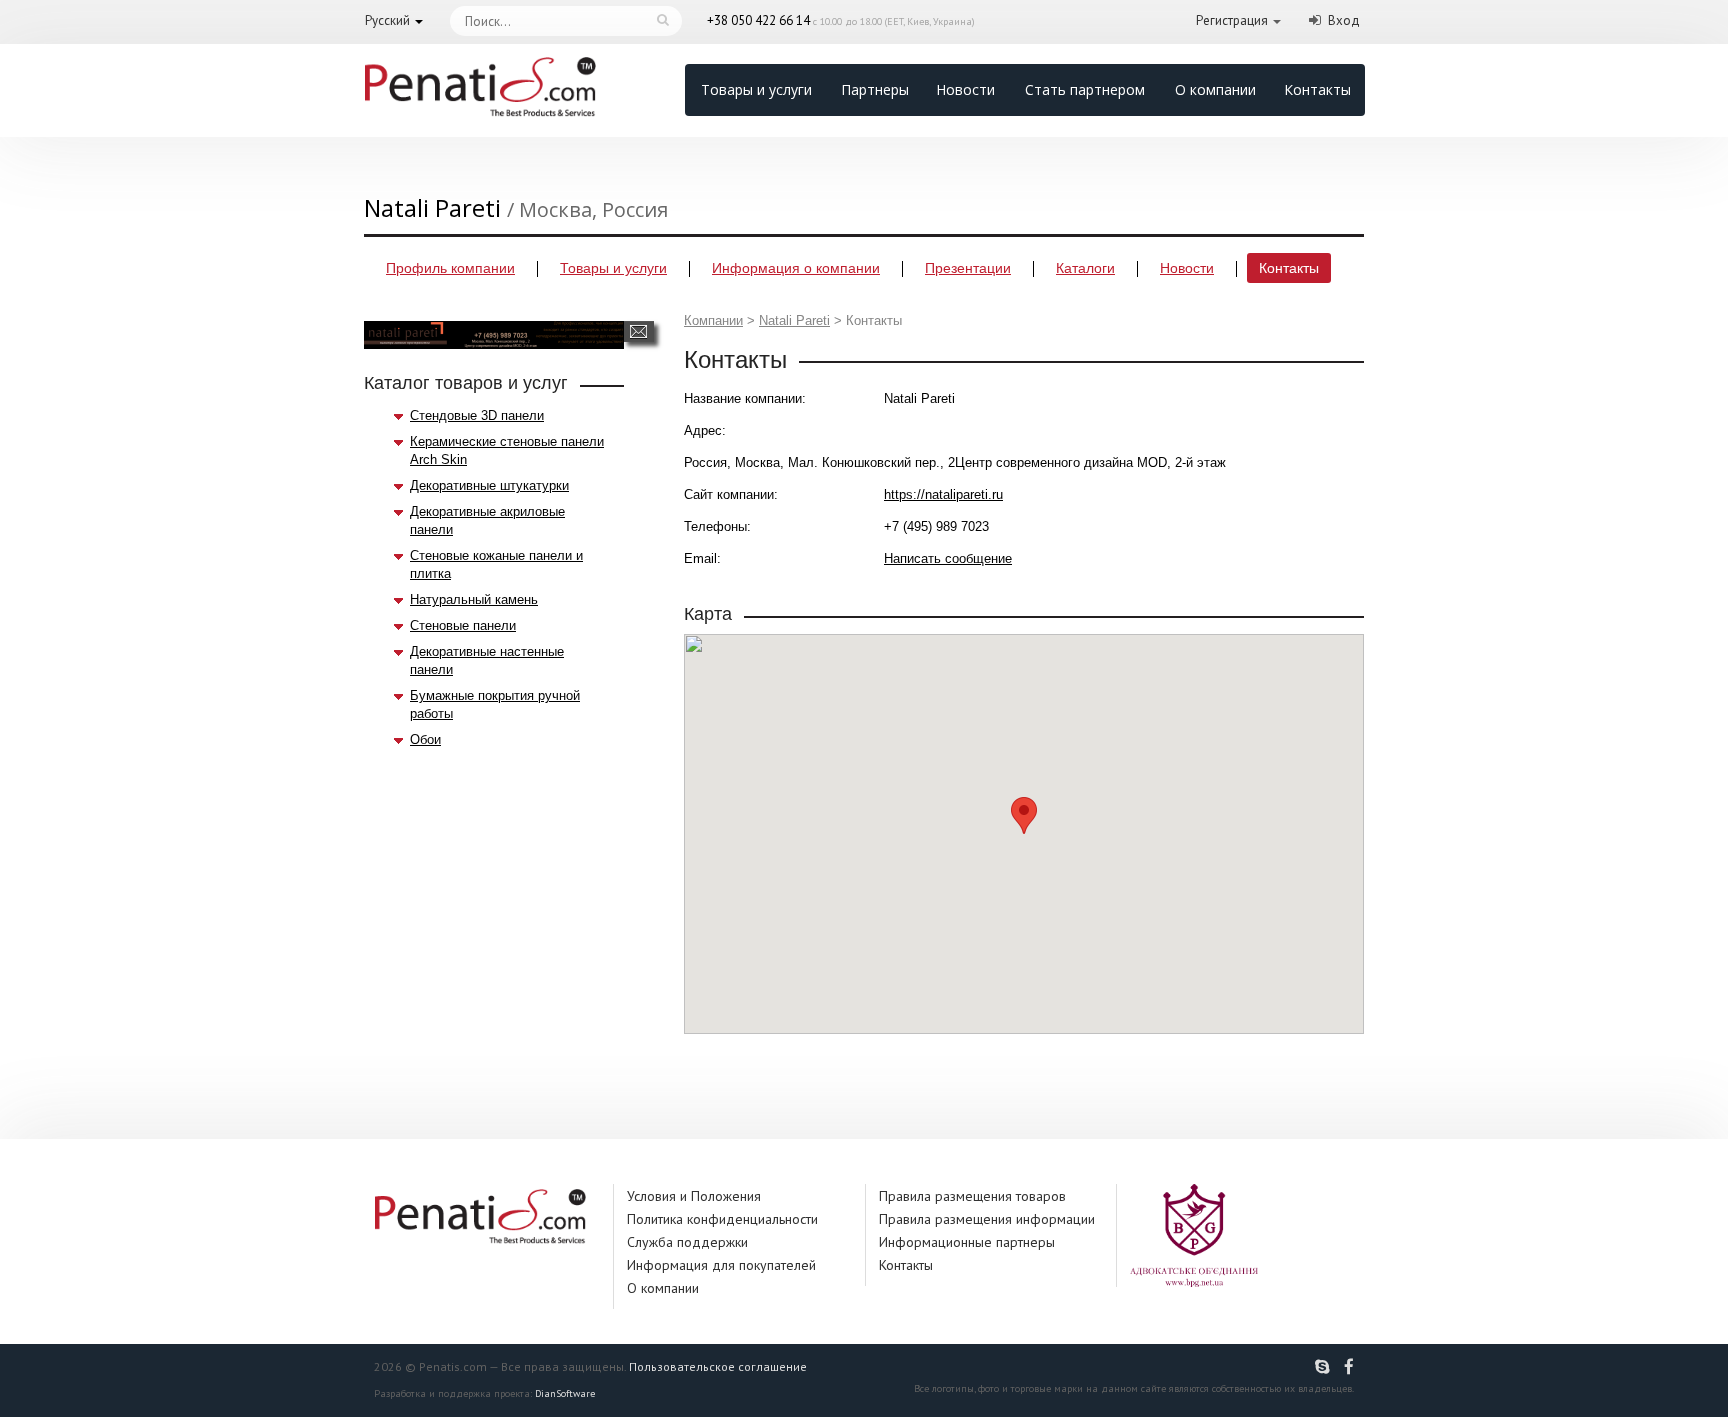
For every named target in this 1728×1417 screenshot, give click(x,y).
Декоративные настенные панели (487, 660)
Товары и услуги (756, 89)
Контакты (1317, 89)
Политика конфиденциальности (722, 1219)
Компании (713, 320)
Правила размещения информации (987, 1219)
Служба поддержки (687, 1242)
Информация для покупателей (721, 1265)
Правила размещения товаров (972, 1196)
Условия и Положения (694, 1196)
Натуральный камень (474, 599)
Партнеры (875, 89)
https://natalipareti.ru (943, 494)
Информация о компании (796, 268)
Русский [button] (387, 20)
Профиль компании (450, 268)
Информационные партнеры (967, 1242)
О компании (1215, 89)
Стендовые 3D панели (477, 415)
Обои (425, 739)
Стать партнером (1085, 89)
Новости (965, 89)
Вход (1344, 20)
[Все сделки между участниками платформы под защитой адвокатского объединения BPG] (1194, 1234)
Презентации (968, 268)
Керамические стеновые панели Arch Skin (507, 450)
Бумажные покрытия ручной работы (495, 704)
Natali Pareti (794, 320)
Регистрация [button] (1232, 20)
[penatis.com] (1325, 1367)
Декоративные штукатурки (489, 485)
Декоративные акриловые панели (487, 520)
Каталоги (1085, 268)
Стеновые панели (463, 625)
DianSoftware (565, 1393)
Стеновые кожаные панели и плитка (496, 564)
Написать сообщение (638, 331)
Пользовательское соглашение (718, 1366)
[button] (1024, 815)
